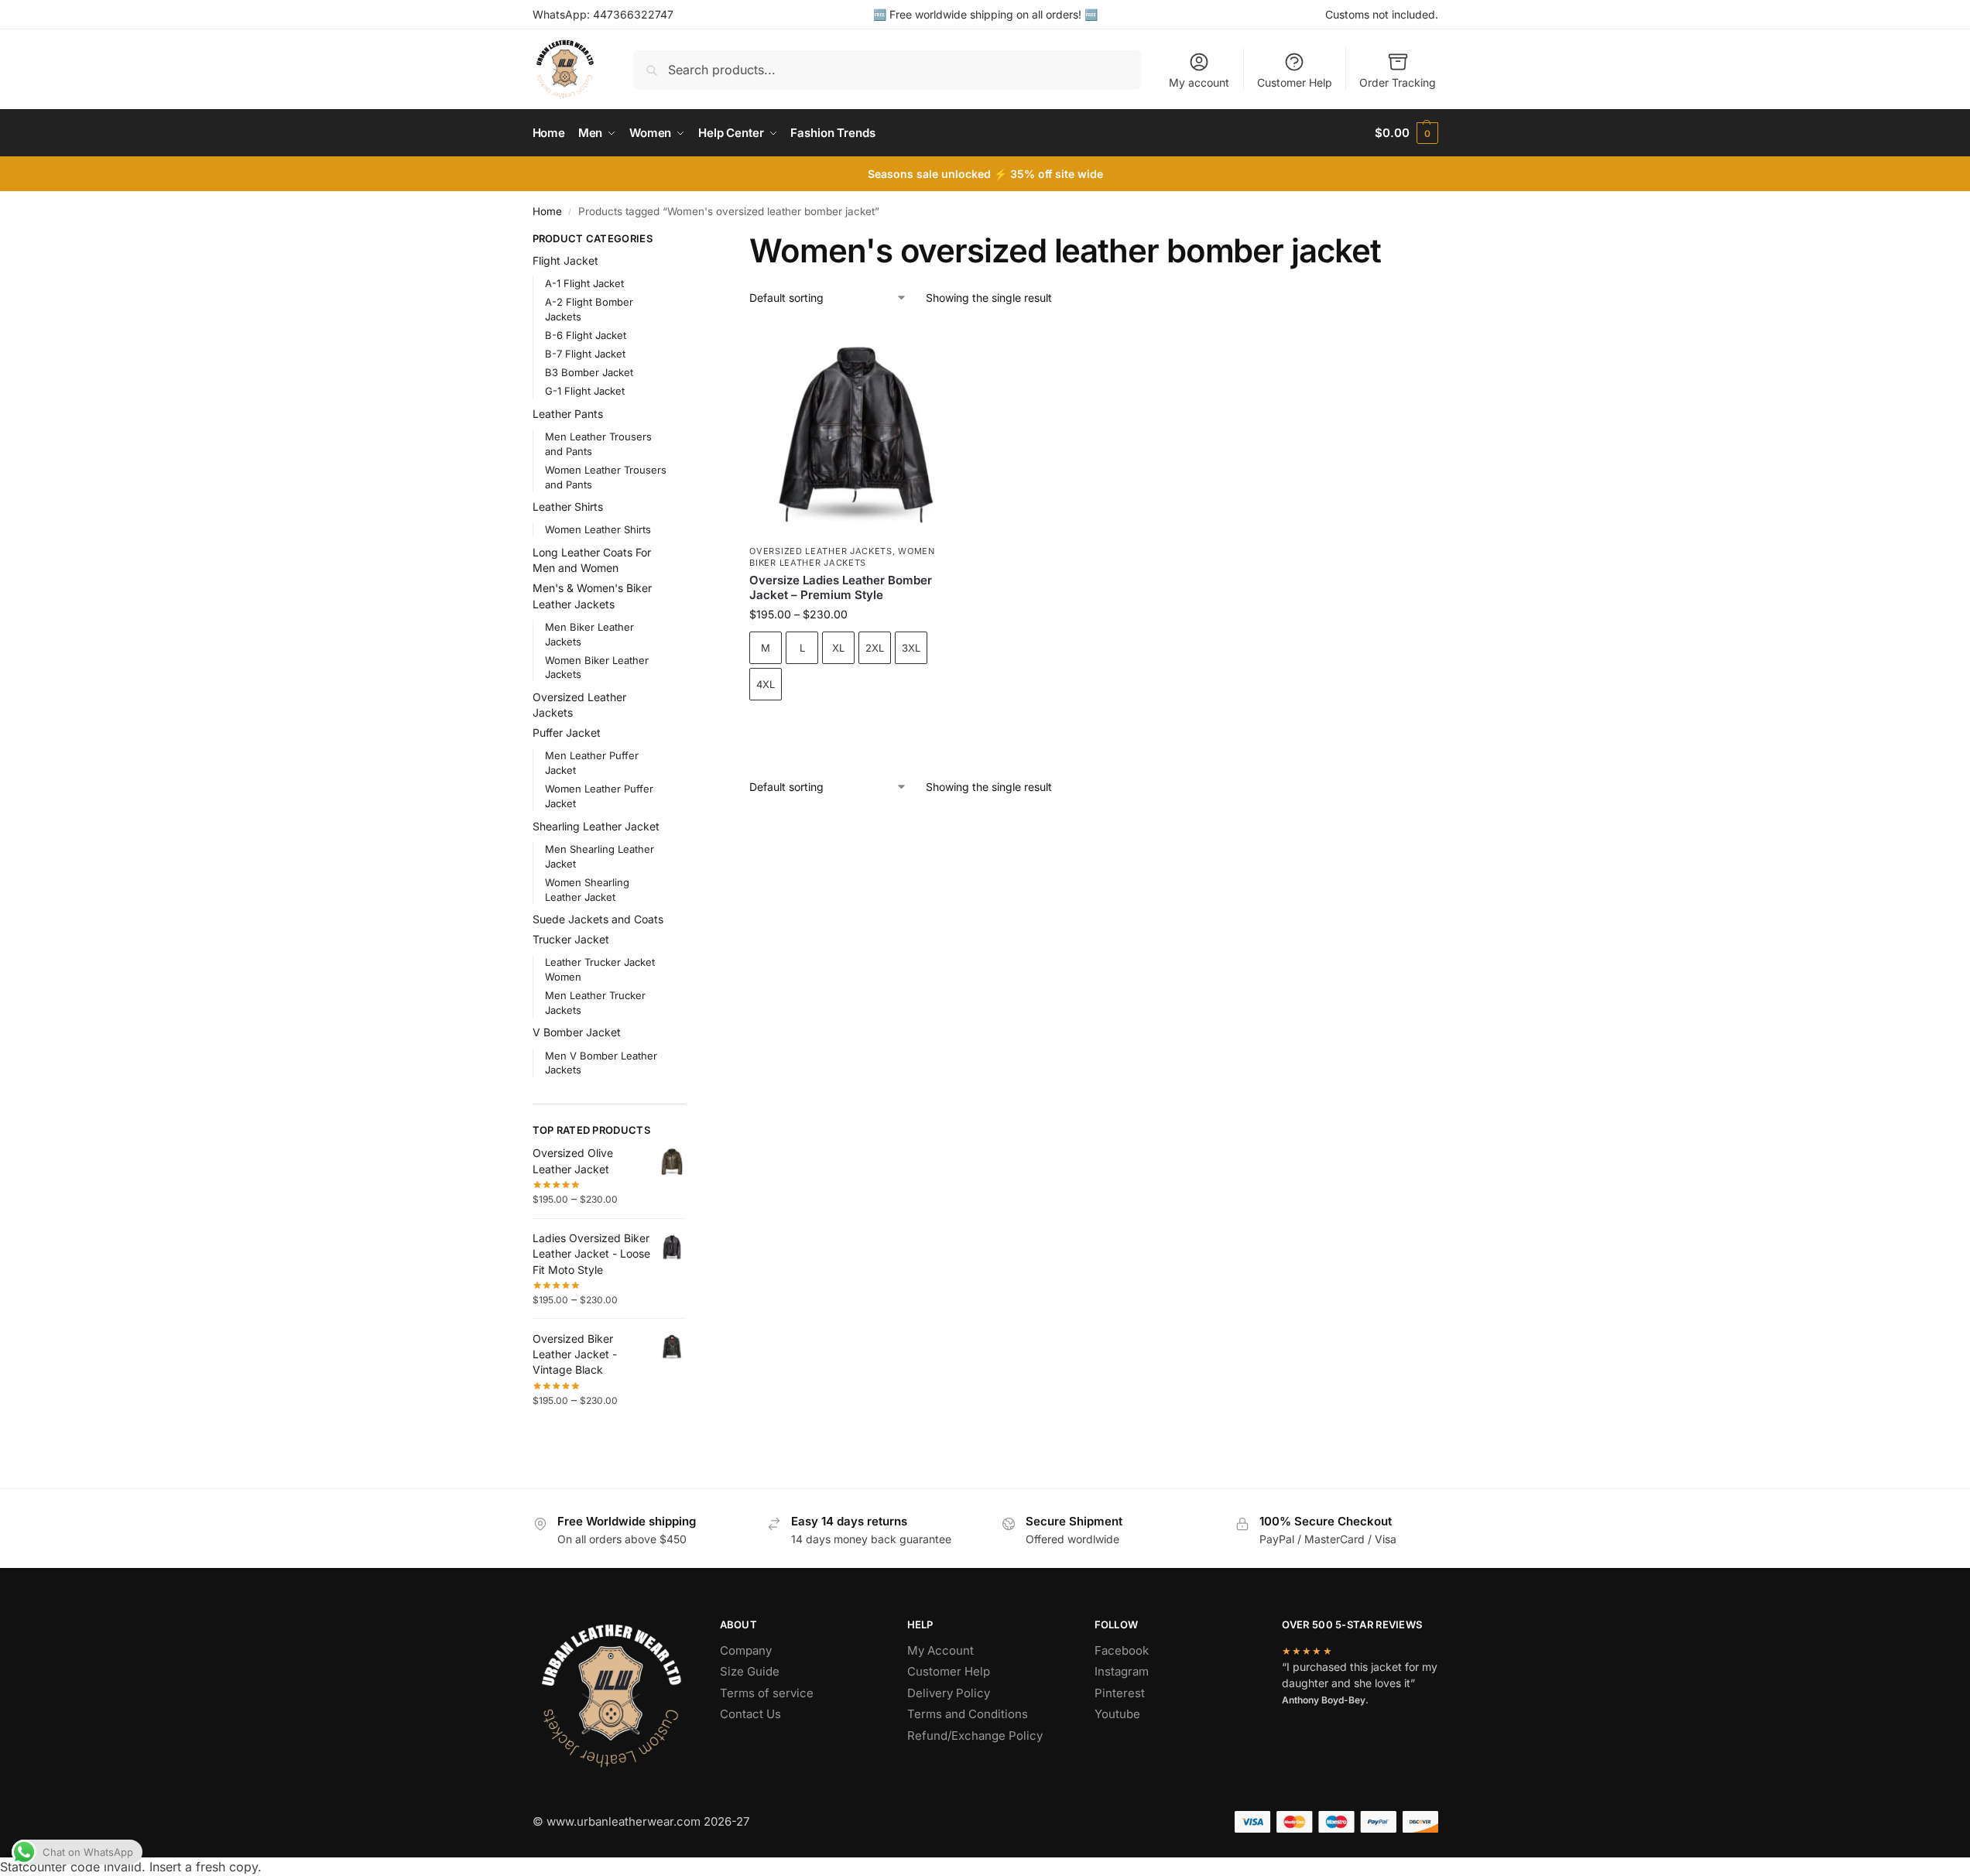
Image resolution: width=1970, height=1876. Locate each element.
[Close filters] (690, 241)
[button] (1406, 133)
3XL (911, 648)
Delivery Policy (949, 1693)
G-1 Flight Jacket (585, 391)
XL (838, 648)
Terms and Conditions (968, 1714)
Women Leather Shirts (598, 529)
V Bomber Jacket (577, 1032)
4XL (766, 684)
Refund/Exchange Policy (975, 1736)
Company (746, 1650)
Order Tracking (1398, 82)
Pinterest (1120, 1693)
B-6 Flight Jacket (586, 335)
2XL (875, 648)
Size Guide (750, 1671)
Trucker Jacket (571, 939)
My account (1199, 82)
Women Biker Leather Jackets (842, 557)
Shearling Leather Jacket (596, 826)
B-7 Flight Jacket (585, 354)
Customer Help (1295, 82)
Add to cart (857, 727)
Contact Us (750, 1714)
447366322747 (633, 14)
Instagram (1122, 1671)
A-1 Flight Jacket (584, 283)
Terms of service (767, 1693)
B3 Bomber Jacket (589, 372)
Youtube (1117, 1714)
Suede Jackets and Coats (598, 919)
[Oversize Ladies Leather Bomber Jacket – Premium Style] (856, 431)
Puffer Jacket (567, 733)
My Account (940, 1650)
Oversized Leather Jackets (821, 551)
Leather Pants (568, 414)
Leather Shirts (568, 507)
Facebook (1122, 1650)
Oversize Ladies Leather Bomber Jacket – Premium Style (841, 588)
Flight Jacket (565, 260)
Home (547, 211)
